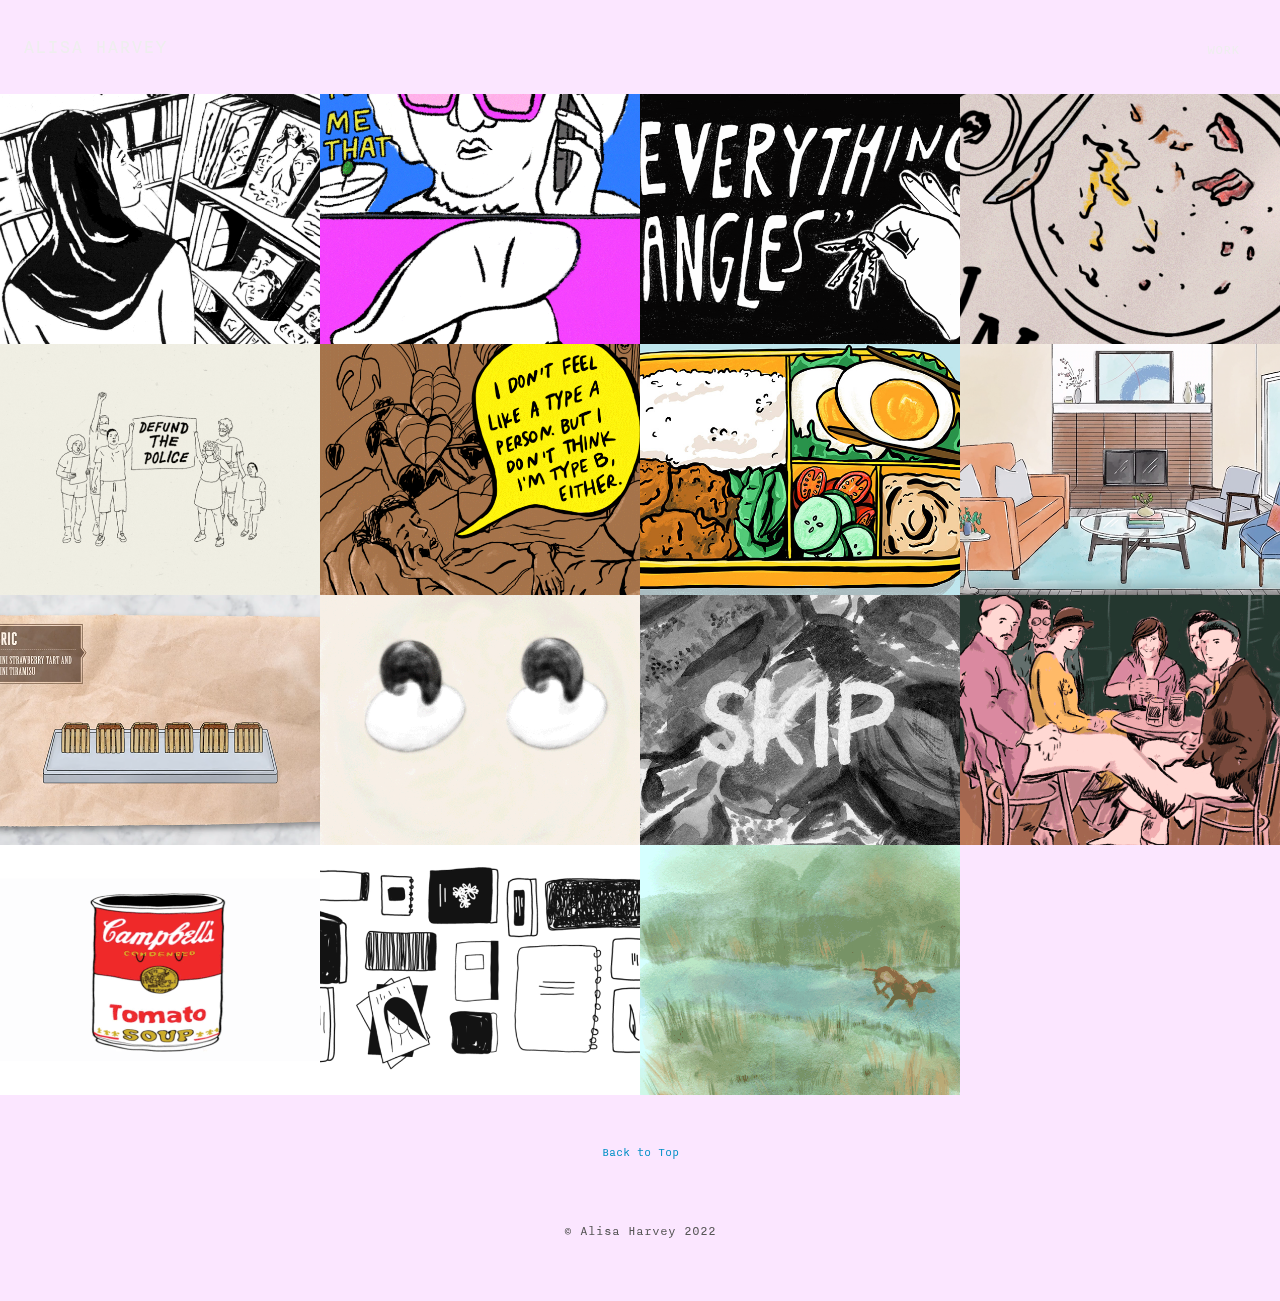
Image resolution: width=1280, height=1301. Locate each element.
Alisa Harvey (95, 47)
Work (1223, 50)
